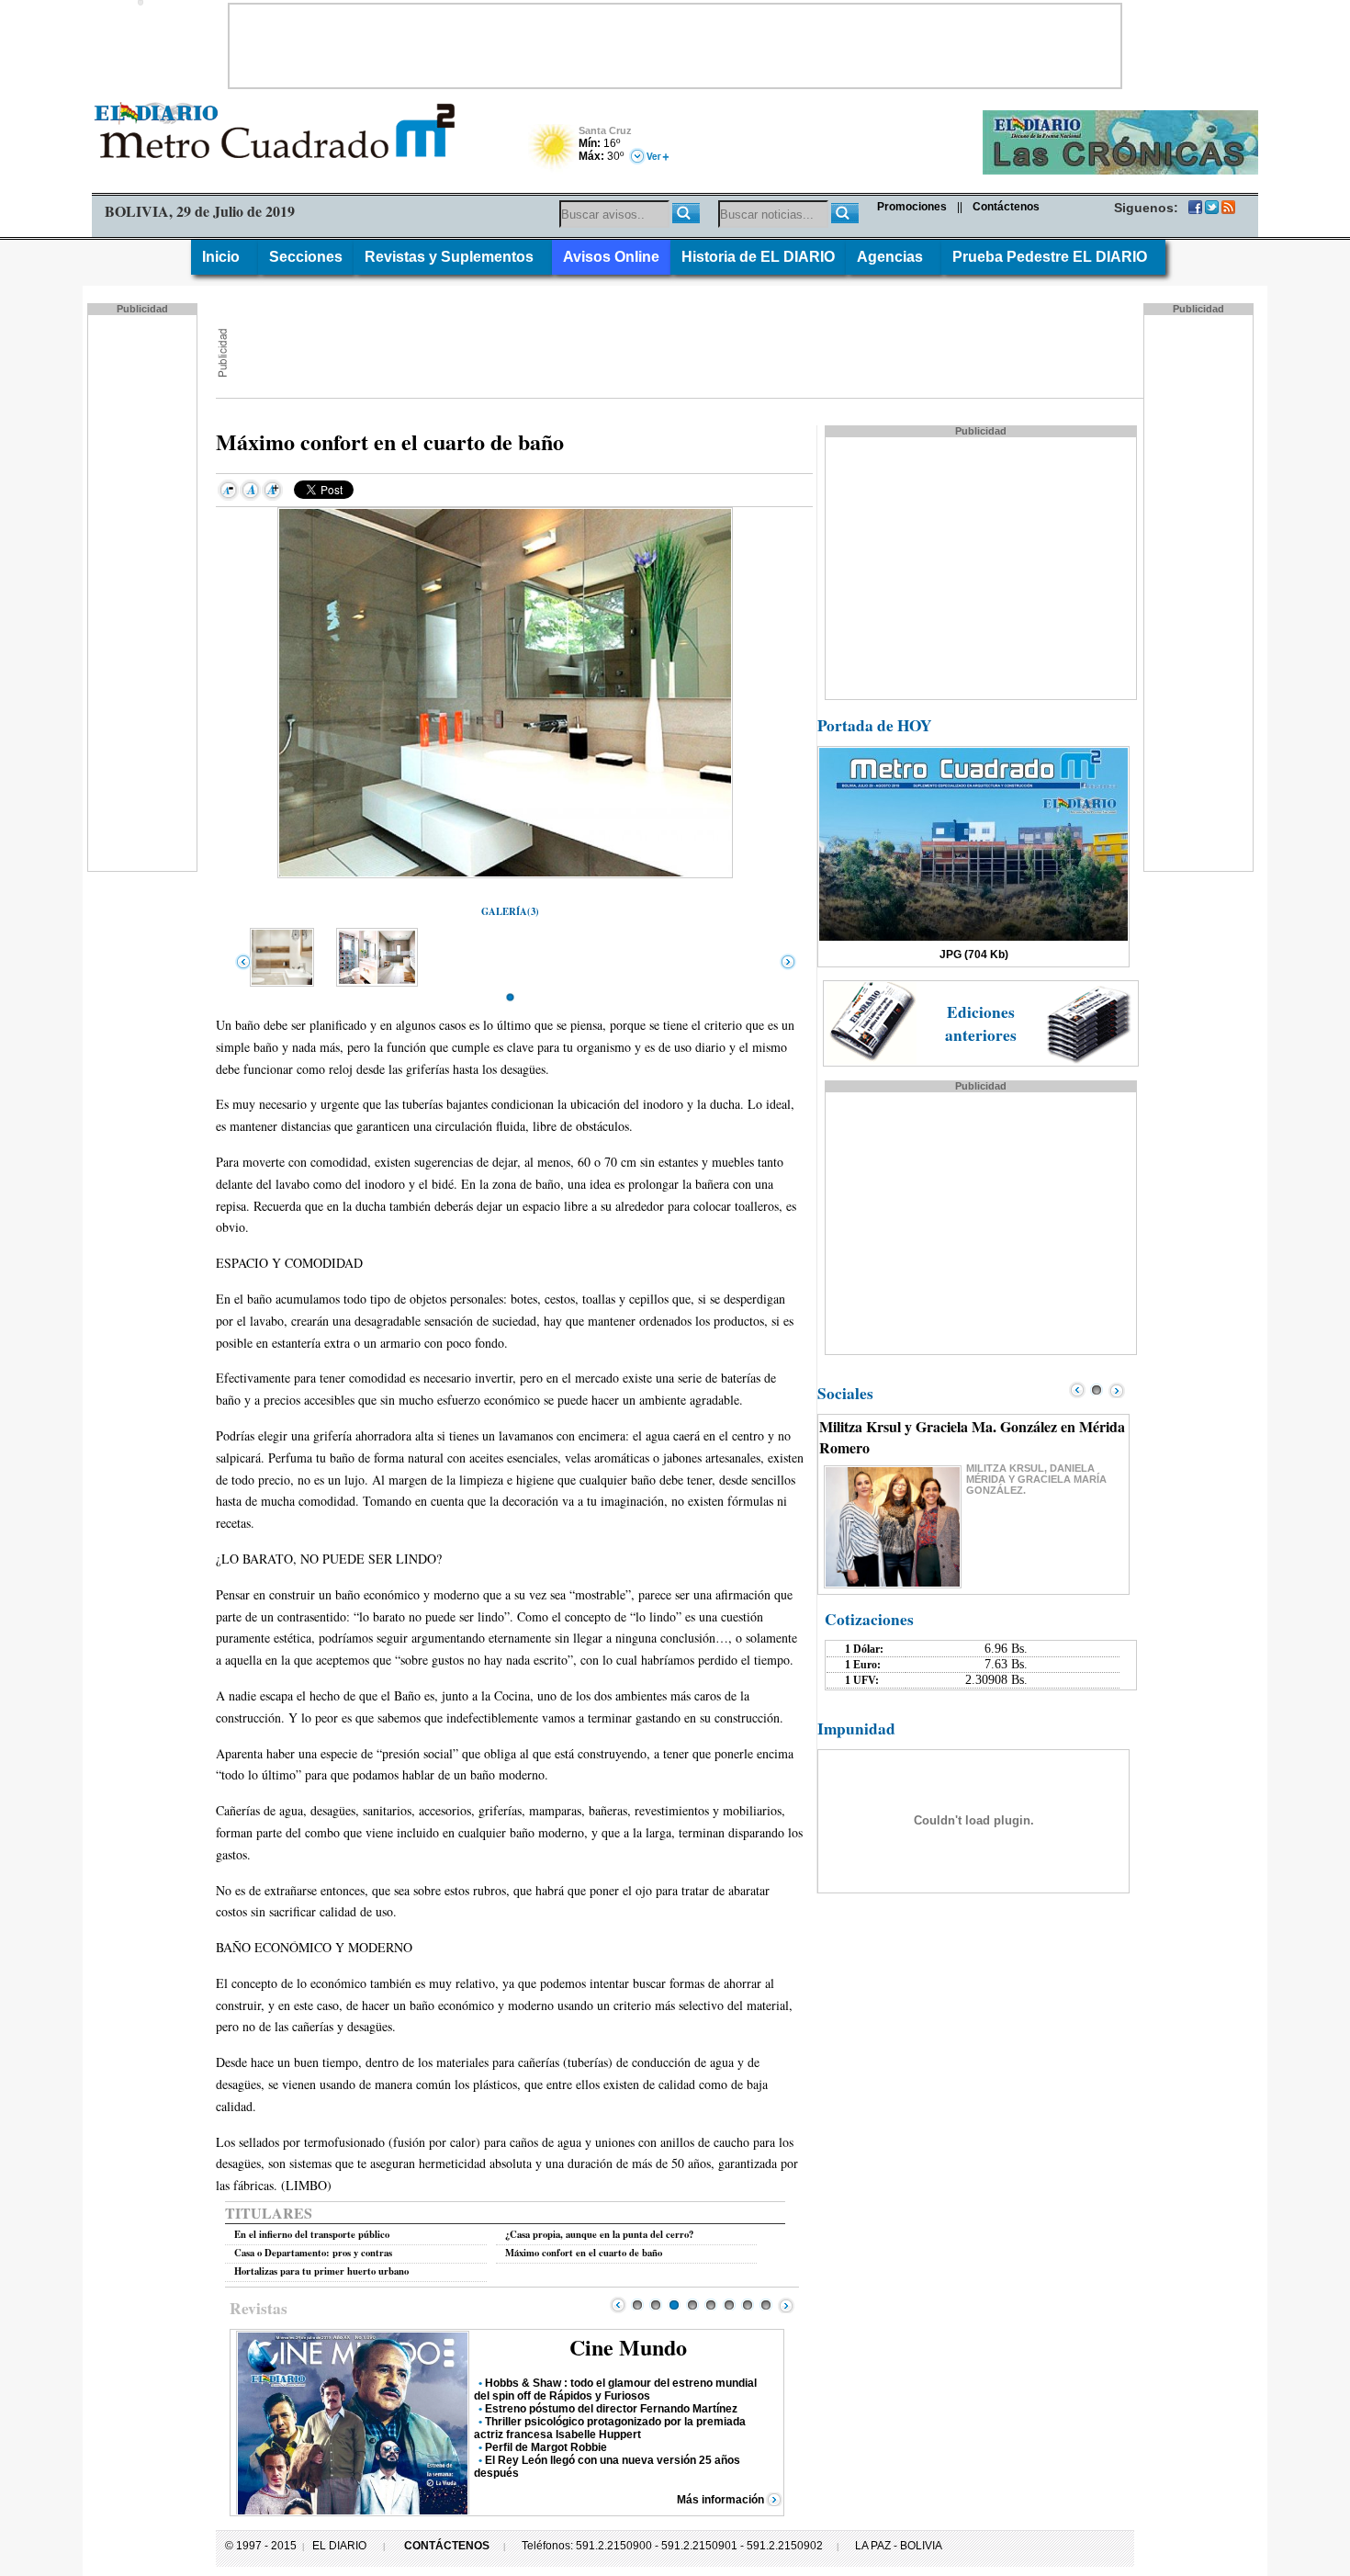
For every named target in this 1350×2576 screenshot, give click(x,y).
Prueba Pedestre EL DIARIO (1053, 257)
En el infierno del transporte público (312, 2234)
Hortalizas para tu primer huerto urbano (321, 2271)
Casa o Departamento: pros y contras (313, 2253)
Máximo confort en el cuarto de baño (584, 2253)
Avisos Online (611, 257)
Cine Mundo (628, 2347)
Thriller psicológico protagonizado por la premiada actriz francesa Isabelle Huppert (610, 2428)
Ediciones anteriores (981, 1023)
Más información (720, 2500)
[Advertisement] (675, 46)
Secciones (306, 257)
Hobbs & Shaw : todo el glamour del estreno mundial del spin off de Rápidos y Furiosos (615, 2390)
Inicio (225, 257)
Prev (618, 2305)
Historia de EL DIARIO (758, 257)
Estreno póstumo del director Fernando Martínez (611, 2409)
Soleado (553, 149)
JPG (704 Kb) (974, 955)
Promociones (912, 207)
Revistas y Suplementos (453, 257)
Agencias (894, 257)
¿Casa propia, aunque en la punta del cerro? (599, 2234)
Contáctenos (1006, 207)
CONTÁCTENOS (447, 2546)
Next (786, 2305)
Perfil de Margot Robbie (546, 2447)
